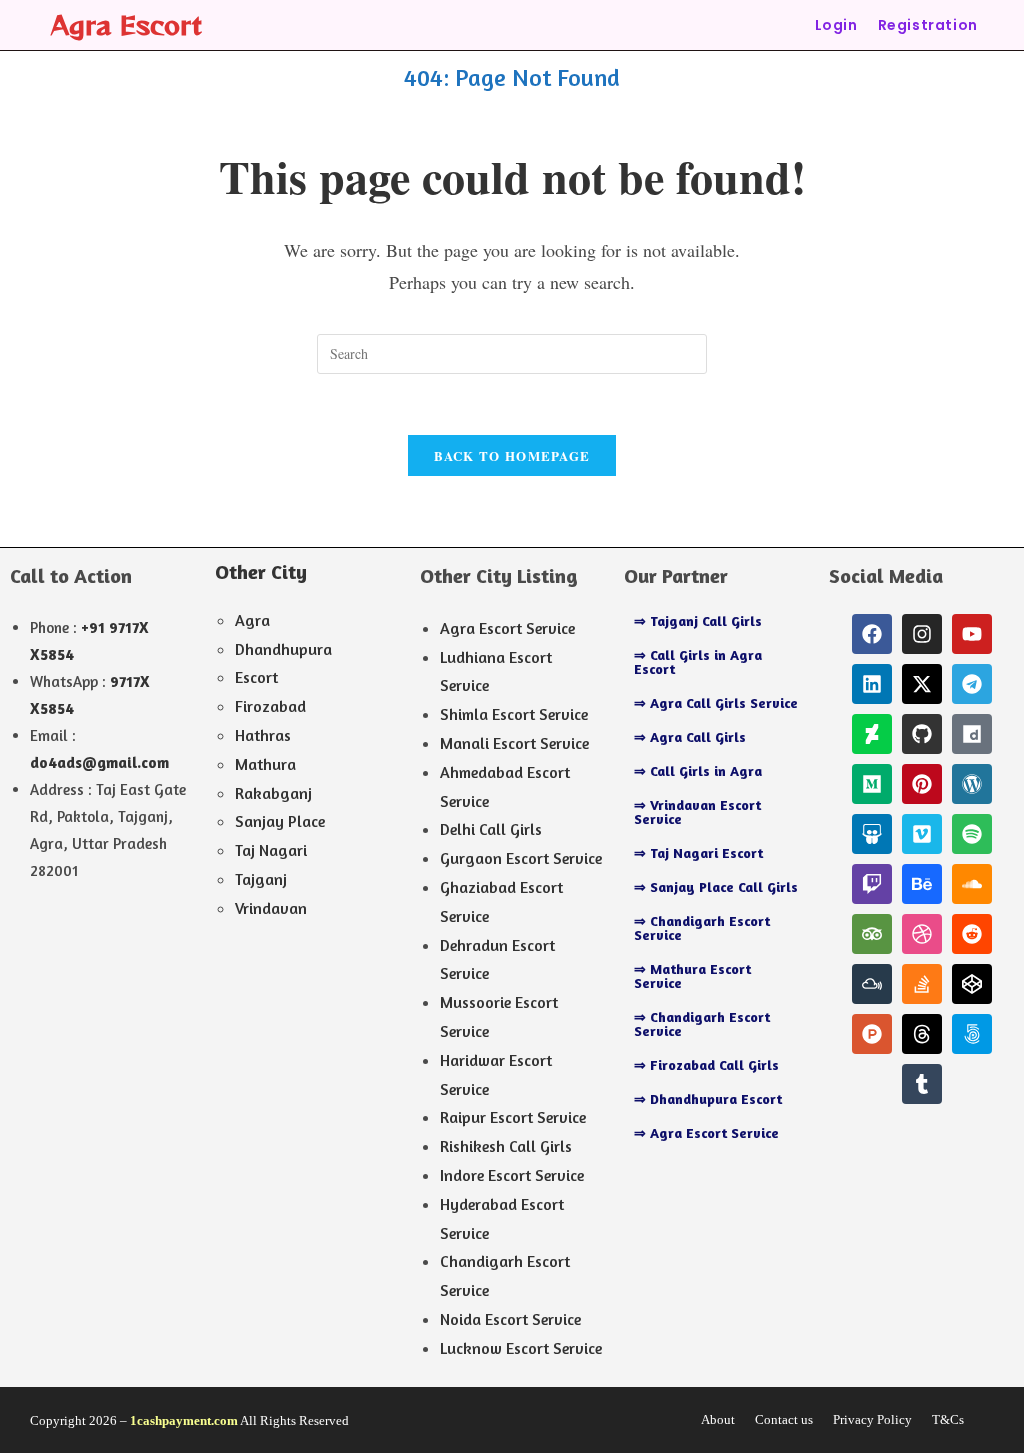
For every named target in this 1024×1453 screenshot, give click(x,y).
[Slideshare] (872, 834)
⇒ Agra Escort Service (706, 1132)
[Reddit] (972, 934)
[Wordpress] (972, 784)
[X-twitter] (922, 684)
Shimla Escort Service (514, 714)
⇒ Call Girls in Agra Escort (698, 661)
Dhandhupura (283, 649)
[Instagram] (922, 634)
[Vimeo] (922, 834)
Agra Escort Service (507, 628)
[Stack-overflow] (922, 984)
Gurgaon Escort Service (521, 858)
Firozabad (270, 706)
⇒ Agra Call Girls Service (716, 702)
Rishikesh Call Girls (506, 1146)
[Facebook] (872, 634)
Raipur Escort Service (513, 1117)
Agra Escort (126, 24)
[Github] (922, 734)
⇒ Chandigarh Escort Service (702, 927)
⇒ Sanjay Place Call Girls (716, 886)
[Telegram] (972, 684)
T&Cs (948, 1419)
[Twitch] (872, 884)
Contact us (784, 1419)
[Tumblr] (922, 1084)
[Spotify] (972, 834)
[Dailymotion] (972, 734)
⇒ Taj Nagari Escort (698, 852)
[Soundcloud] (972, 884)
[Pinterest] (922, 784)
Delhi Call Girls (491, 829)
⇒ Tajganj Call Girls (698, 620)
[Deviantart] (872, 734)
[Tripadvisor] (872, 934)
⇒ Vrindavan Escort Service (697, 811)
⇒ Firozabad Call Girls (706, 1064)
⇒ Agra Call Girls (690, 736)
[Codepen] (972, 984)
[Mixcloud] (872, 984)
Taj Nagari (271, 850)
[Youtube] (972, 634)
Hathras (263, 735)
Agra (252, 620)
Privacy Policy (872, 1419)
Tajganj (261, 879)
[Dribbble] (922, 934)
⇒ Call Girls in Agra (698, 770)
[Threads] (922, 1034)
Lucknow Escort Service (521, 1348)
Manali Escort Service (514, 743)
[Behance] (922, 884)
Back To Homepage (512, 455)
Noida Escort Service (510, 1319)
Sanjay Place (280, 821)
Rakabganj (273, 793)
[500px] (972, 1034)
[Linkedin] (872, 684)
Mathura (265, 764)
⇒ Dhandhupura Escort (708, 1098)
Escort (256, 677)
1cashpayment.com (184, 1420)
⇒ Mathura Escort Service (692, 975)
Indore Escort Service (512, 1175)
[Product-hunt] (872, 1034)
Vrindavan (271, 908)
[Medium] (872, 784)
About (718, 1419)
